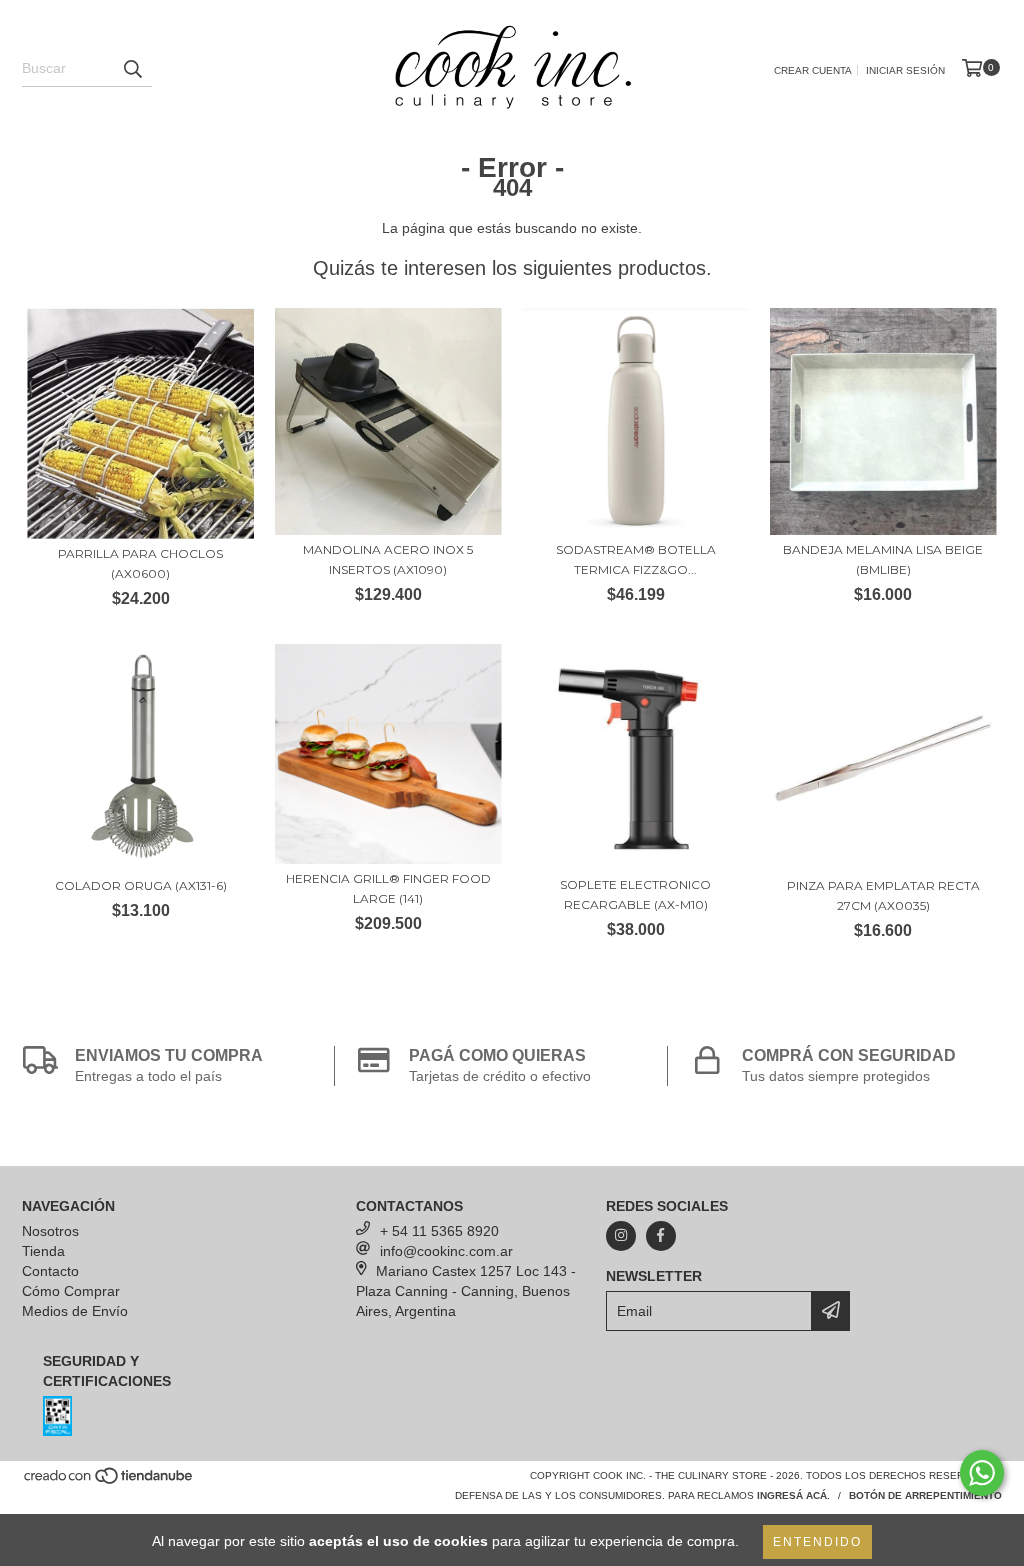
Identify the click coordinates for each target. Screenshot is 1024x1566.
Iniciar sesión (905, 70)
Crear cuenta (813, 70)
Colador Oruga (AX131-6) (141, 885)
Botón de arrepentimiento (925, 1495)
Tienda (43, 1251)
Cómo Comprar (71, 1291)
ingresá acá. (793, 1495)
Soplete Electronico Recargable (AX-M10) (635, 894)
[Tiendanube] (109, 1481)
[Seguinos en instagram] (621, 1236)
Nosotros (50, 1231)
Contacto (50, 1271)
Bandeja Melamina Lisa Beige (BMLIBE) (883, 559)
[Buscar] (132, 69)
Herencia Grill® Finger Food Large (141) (388, 888)
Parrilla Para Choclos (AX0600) (140, 563)
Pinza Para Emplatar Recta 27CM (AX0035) (883, 895)
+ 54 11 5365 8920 (439, 1231)
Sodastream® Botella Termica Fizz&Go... (636, 559)
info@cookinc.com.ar (446, 1251)
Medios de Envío (75, 1311)
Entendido (817, 1542)
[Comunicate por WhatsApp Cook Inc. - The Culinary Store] (982, 1473)
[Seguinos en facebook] (661, 1236)
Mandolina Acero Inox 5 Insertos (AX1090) (388, 559)
